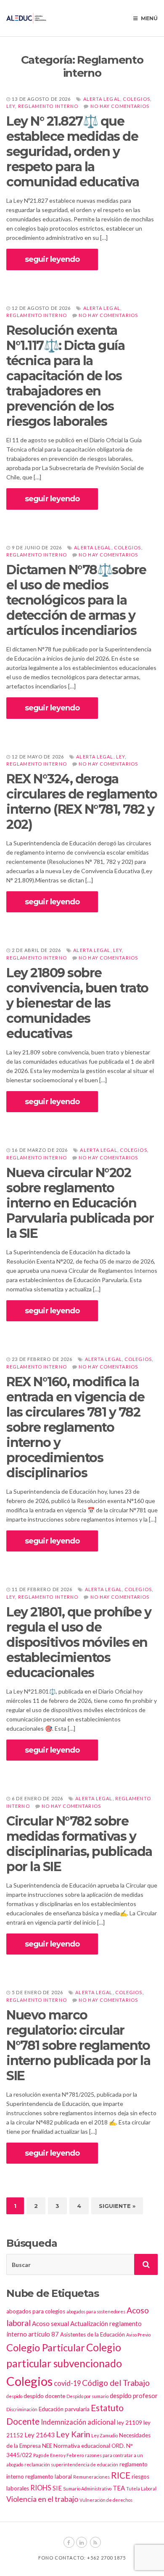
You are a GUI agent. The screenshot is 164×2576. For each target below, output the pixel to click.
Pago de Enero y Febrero (58, 2455)
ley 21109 (130, 2423)
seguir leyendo (52, 259)
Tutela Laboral (141, 2489)
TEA (119, 2488)
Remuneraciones (91, 2477)
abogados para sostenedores (96, 2311)
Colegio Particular (46, 2347)
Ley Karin (73, 2434)
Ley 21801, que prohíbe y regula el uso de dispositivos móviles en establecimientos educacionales (79, 1642)
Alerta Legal (102, 99)
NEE (47, 2446)
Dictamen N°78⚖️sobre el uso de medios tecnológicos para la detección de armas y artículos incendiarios (76, 600)
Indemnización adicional (78, 2422)
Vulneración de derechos (106, 2500)
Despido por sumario (87, 2396)
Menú (149, 18)
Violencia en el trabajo (42, 2499)
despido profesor (134, 2396)
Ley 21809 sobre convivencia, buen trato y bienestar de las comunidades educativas (77, 1003)
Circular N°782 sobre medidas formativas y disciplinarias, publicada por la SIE (79, 1844)
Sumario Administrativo (87, 2489)
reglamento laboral (49, 2477)
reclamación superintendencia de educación (71, 2464)
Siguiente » (117, 2206)
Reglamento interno (48, 106)
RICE (121, 2475)
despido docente (44, 2396)
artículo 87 (44, 2334)
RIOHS (41, 2488)
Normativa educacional (82, 2446)
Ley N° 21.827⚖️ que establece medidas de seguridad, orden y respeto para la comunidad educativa (73, 152)
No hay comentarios (120, 106)
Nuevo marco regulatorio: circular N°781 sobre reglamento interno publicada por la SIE (78, 2045)
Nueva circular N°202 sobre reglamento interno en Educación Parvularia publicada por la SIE (80, 1203)
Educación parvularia (64, 2409)
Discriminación (22, 2409)
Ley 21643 (40, 2435)
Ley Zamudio (104, 2435)
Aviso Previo (138, 2335)
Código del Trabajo (116, 2383)
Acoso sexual (50, 2323)
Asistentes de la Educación (93, 2334)
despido (14, 2396)
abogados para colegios (36, 2311)
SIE (57, 2488)
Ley (11, 106)
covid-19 (67, 2383)
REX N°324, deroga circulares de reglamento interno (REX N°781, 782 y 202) (82, 802)
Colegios (136, 99)
